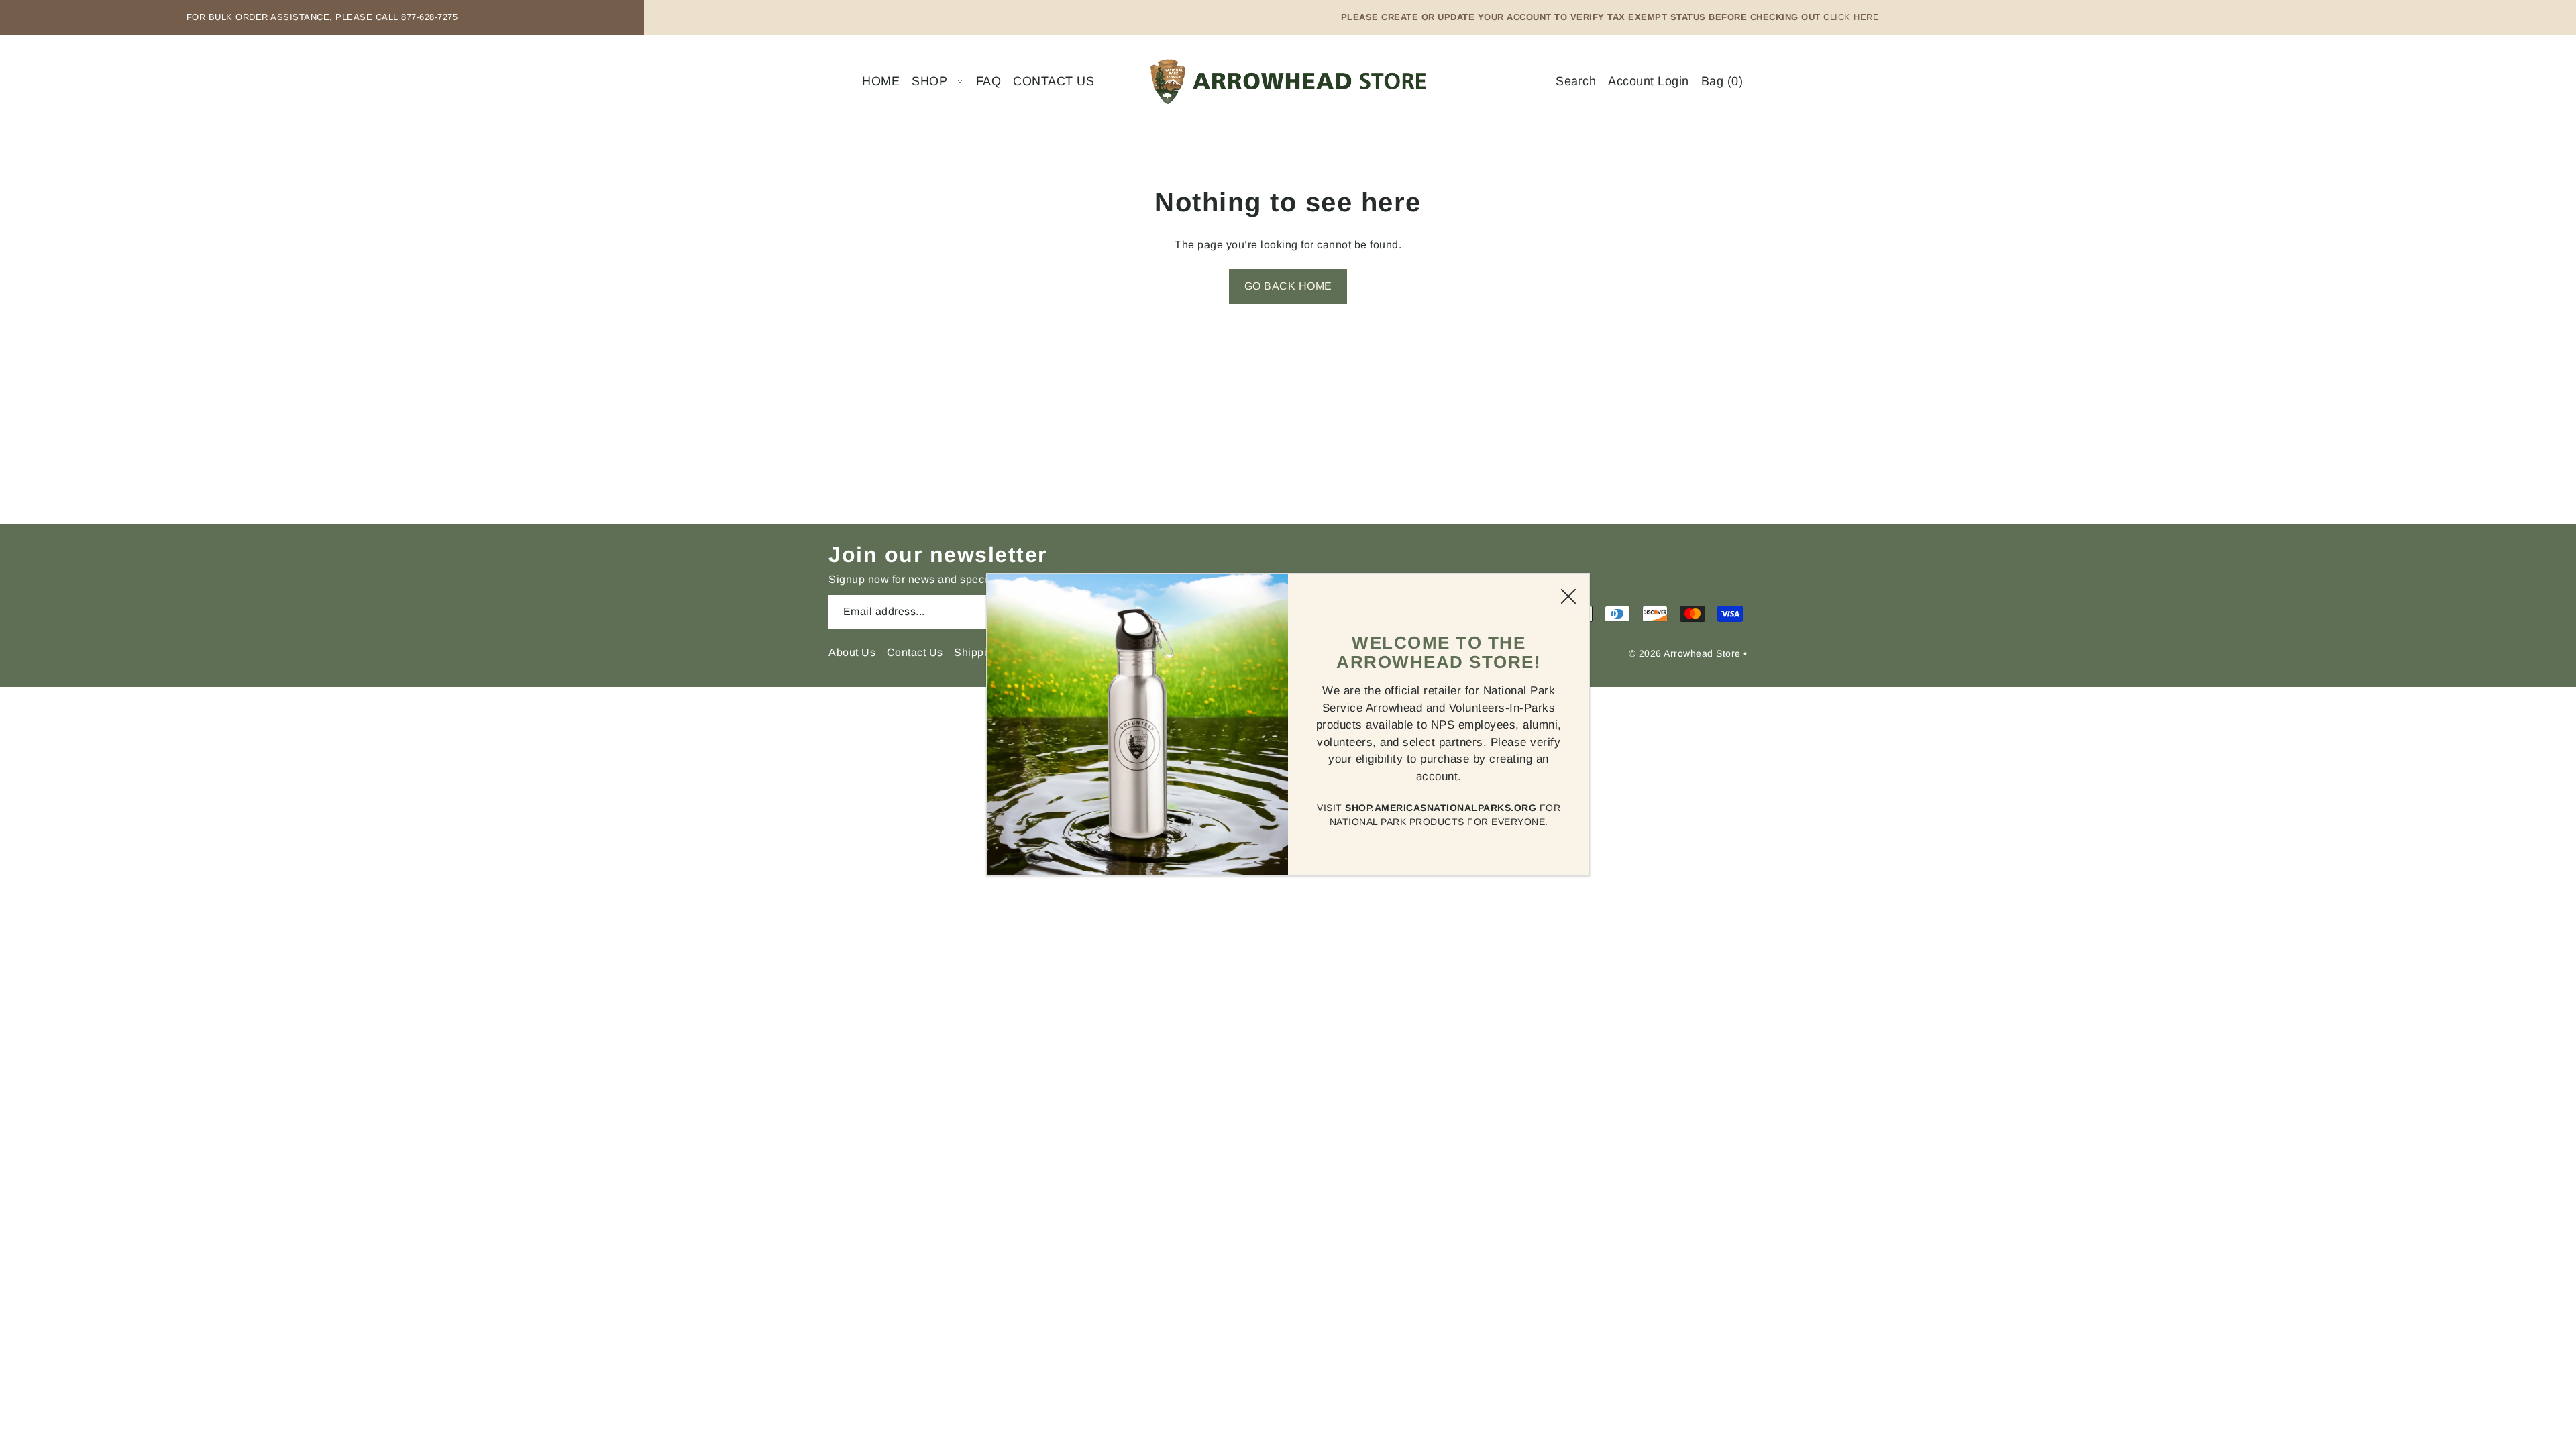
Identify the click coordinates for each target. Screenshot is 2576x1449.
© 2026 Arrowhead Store (1685, 653)
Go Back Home (1288, 286)
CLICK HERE (1851, 17)
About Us (852, 652)
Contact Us (915, 652)
